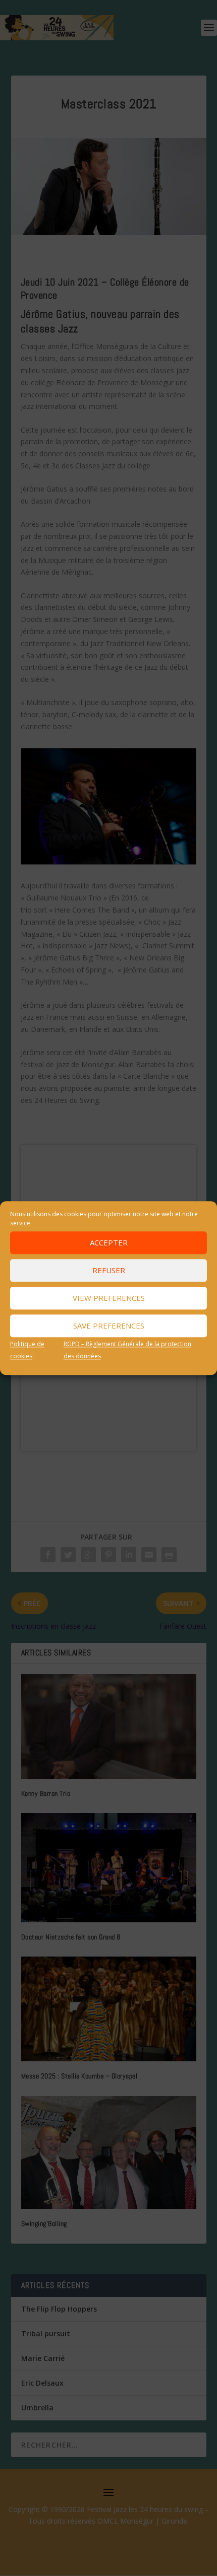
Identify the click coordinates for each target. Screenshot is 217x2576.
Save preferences (109, 1326)
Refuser (109, 1270)
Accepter (109, 1242)
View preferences (109, 1298)
